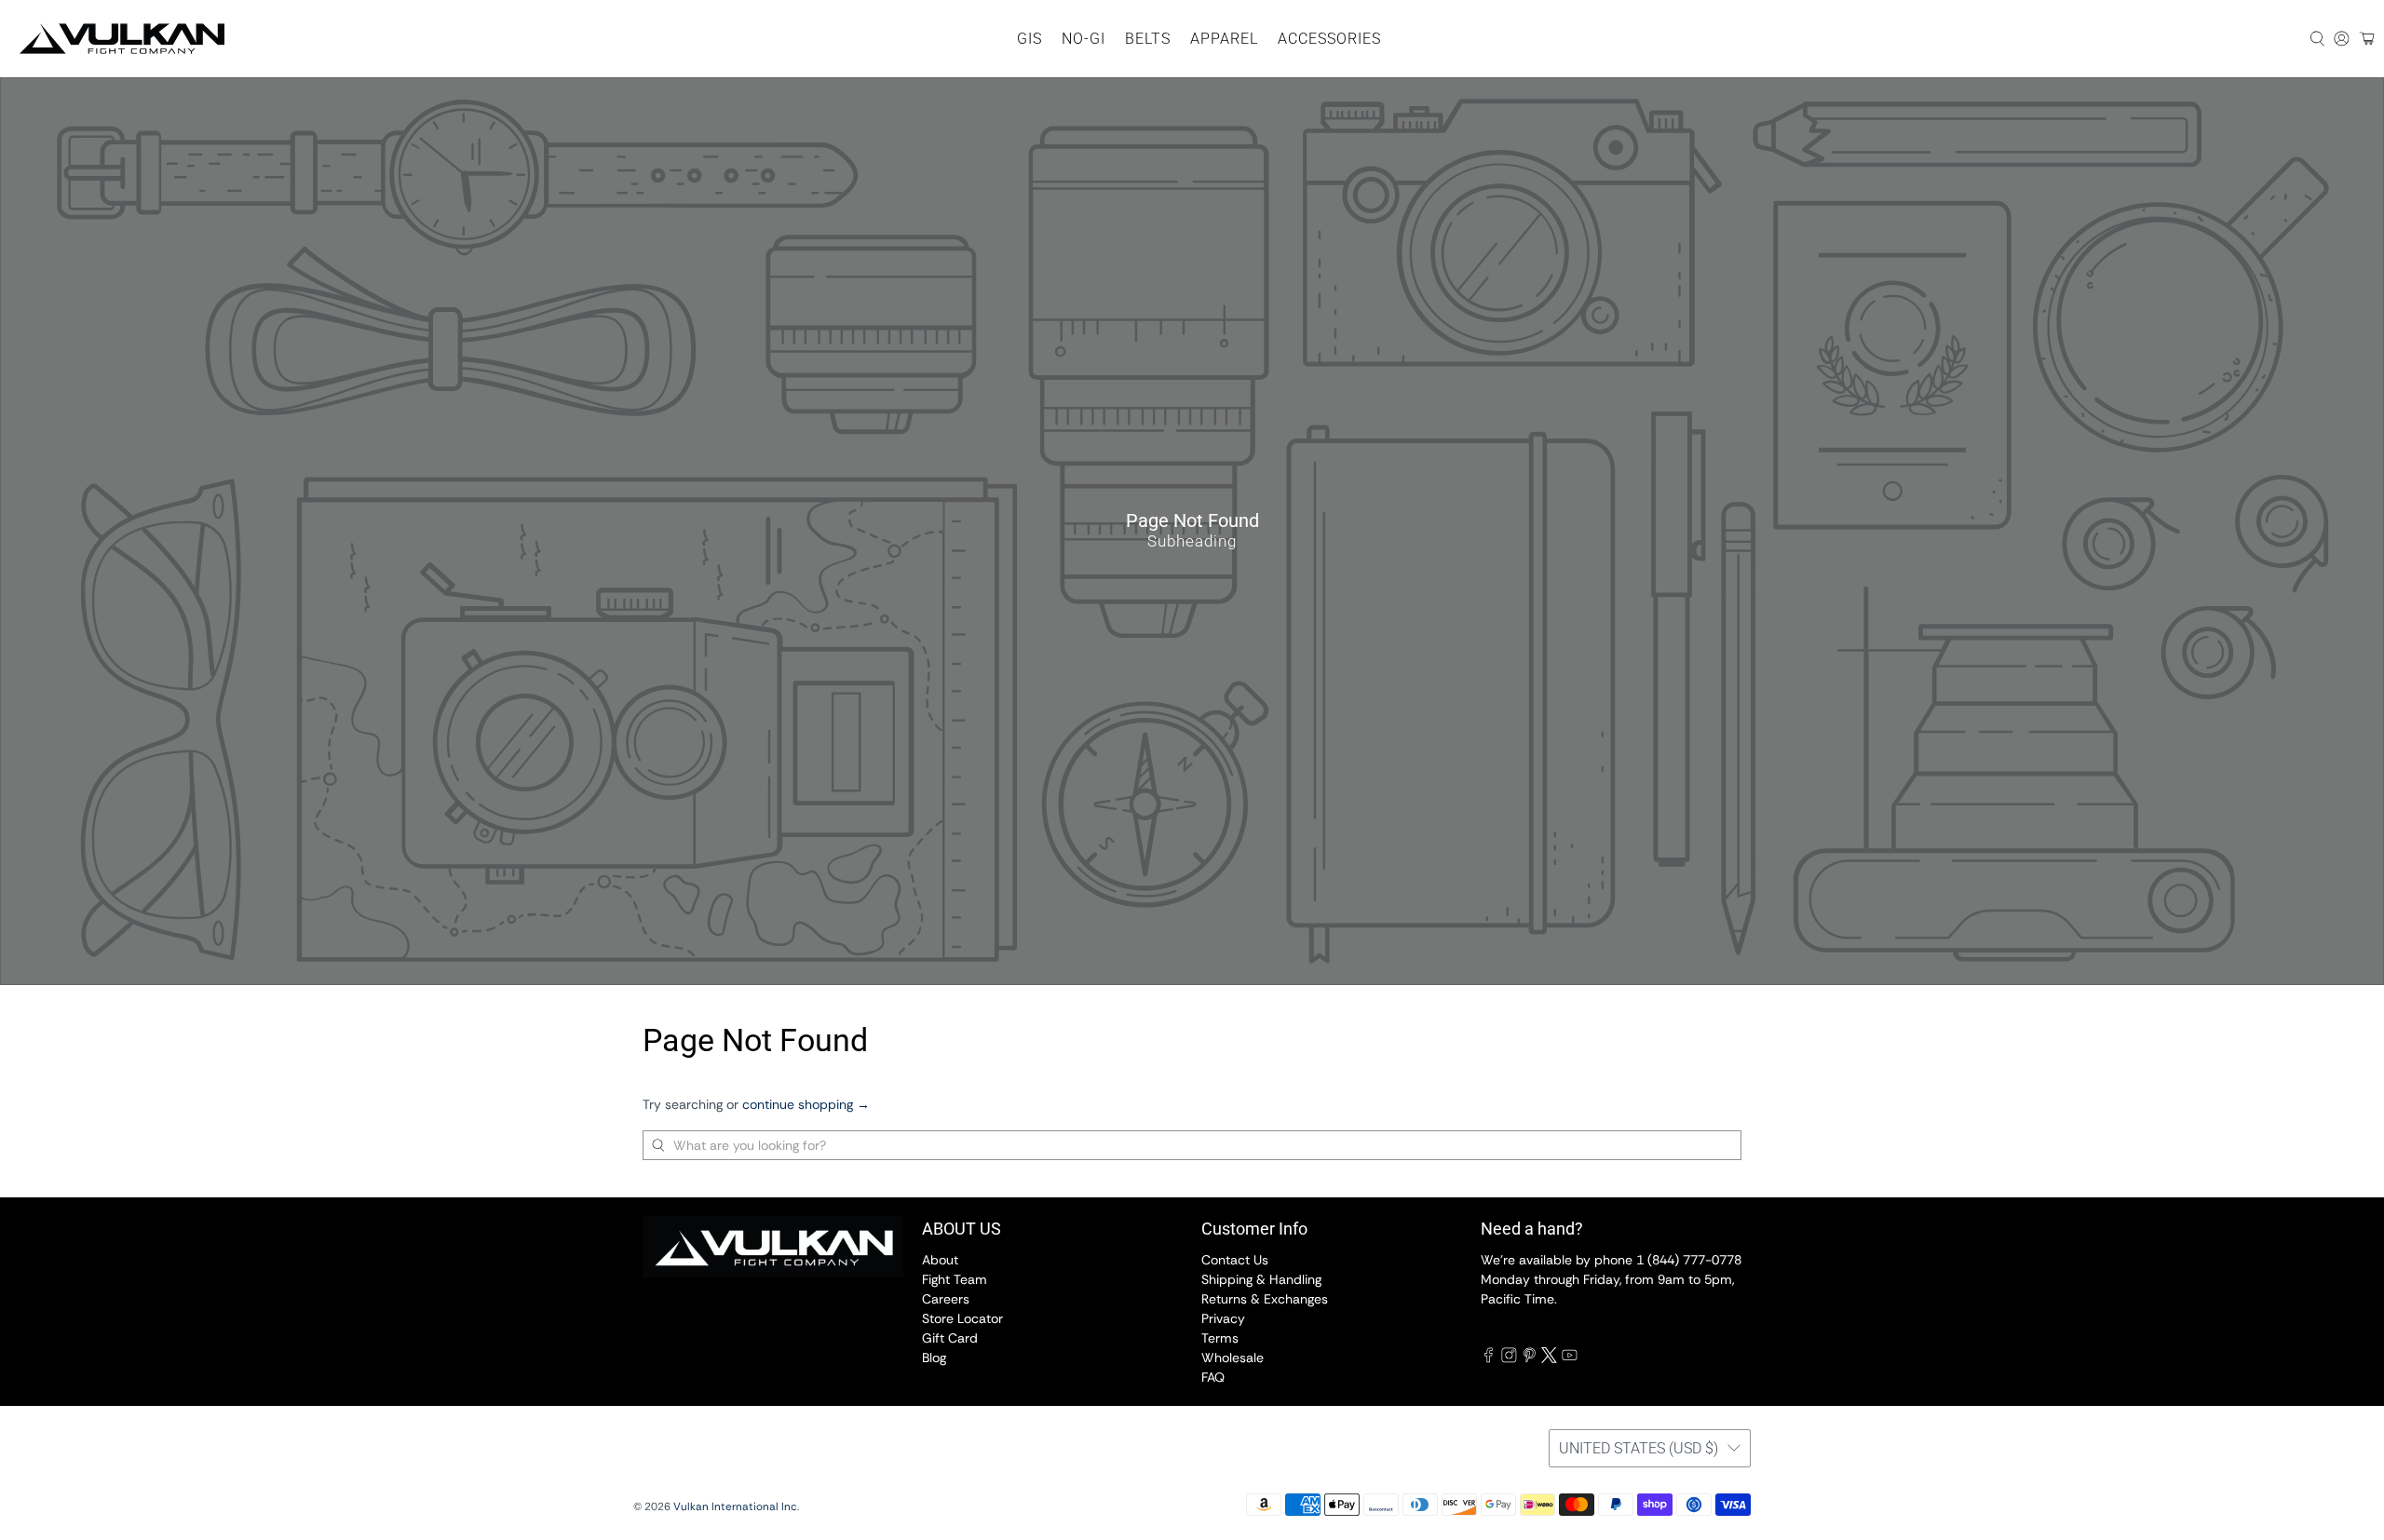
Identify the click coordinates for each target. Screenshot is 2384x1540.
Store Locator (962, 1318)
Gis (1029, 39)
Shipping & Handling (1261, 1279)
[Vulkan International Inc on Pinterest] (1530, 1358)
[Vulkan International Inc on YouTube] (1570, 1358)
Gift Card (950, 1338)
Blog (934, 1358)
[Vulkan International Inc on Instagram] (1509, 1358)
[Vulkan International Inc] (122, 39)
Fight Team (955, 1279)
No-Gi (1084, 39)
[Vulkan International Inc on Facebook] (1489, 1358)
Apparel (1224, 39)
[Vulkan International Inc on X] (1549, 1358)
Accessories (1329, 39)
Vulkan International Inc (735, 1506)
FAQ (1213, 1377)
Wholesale (1233, 1358)
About (940, 1260)
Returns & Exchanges (1265, 1299)
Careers (946, 1299)
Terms (1220, 1338)
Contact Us (1235, 1260)
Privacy (1223, 1318)
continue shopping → (806, 1104)
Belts (1148, 39)
